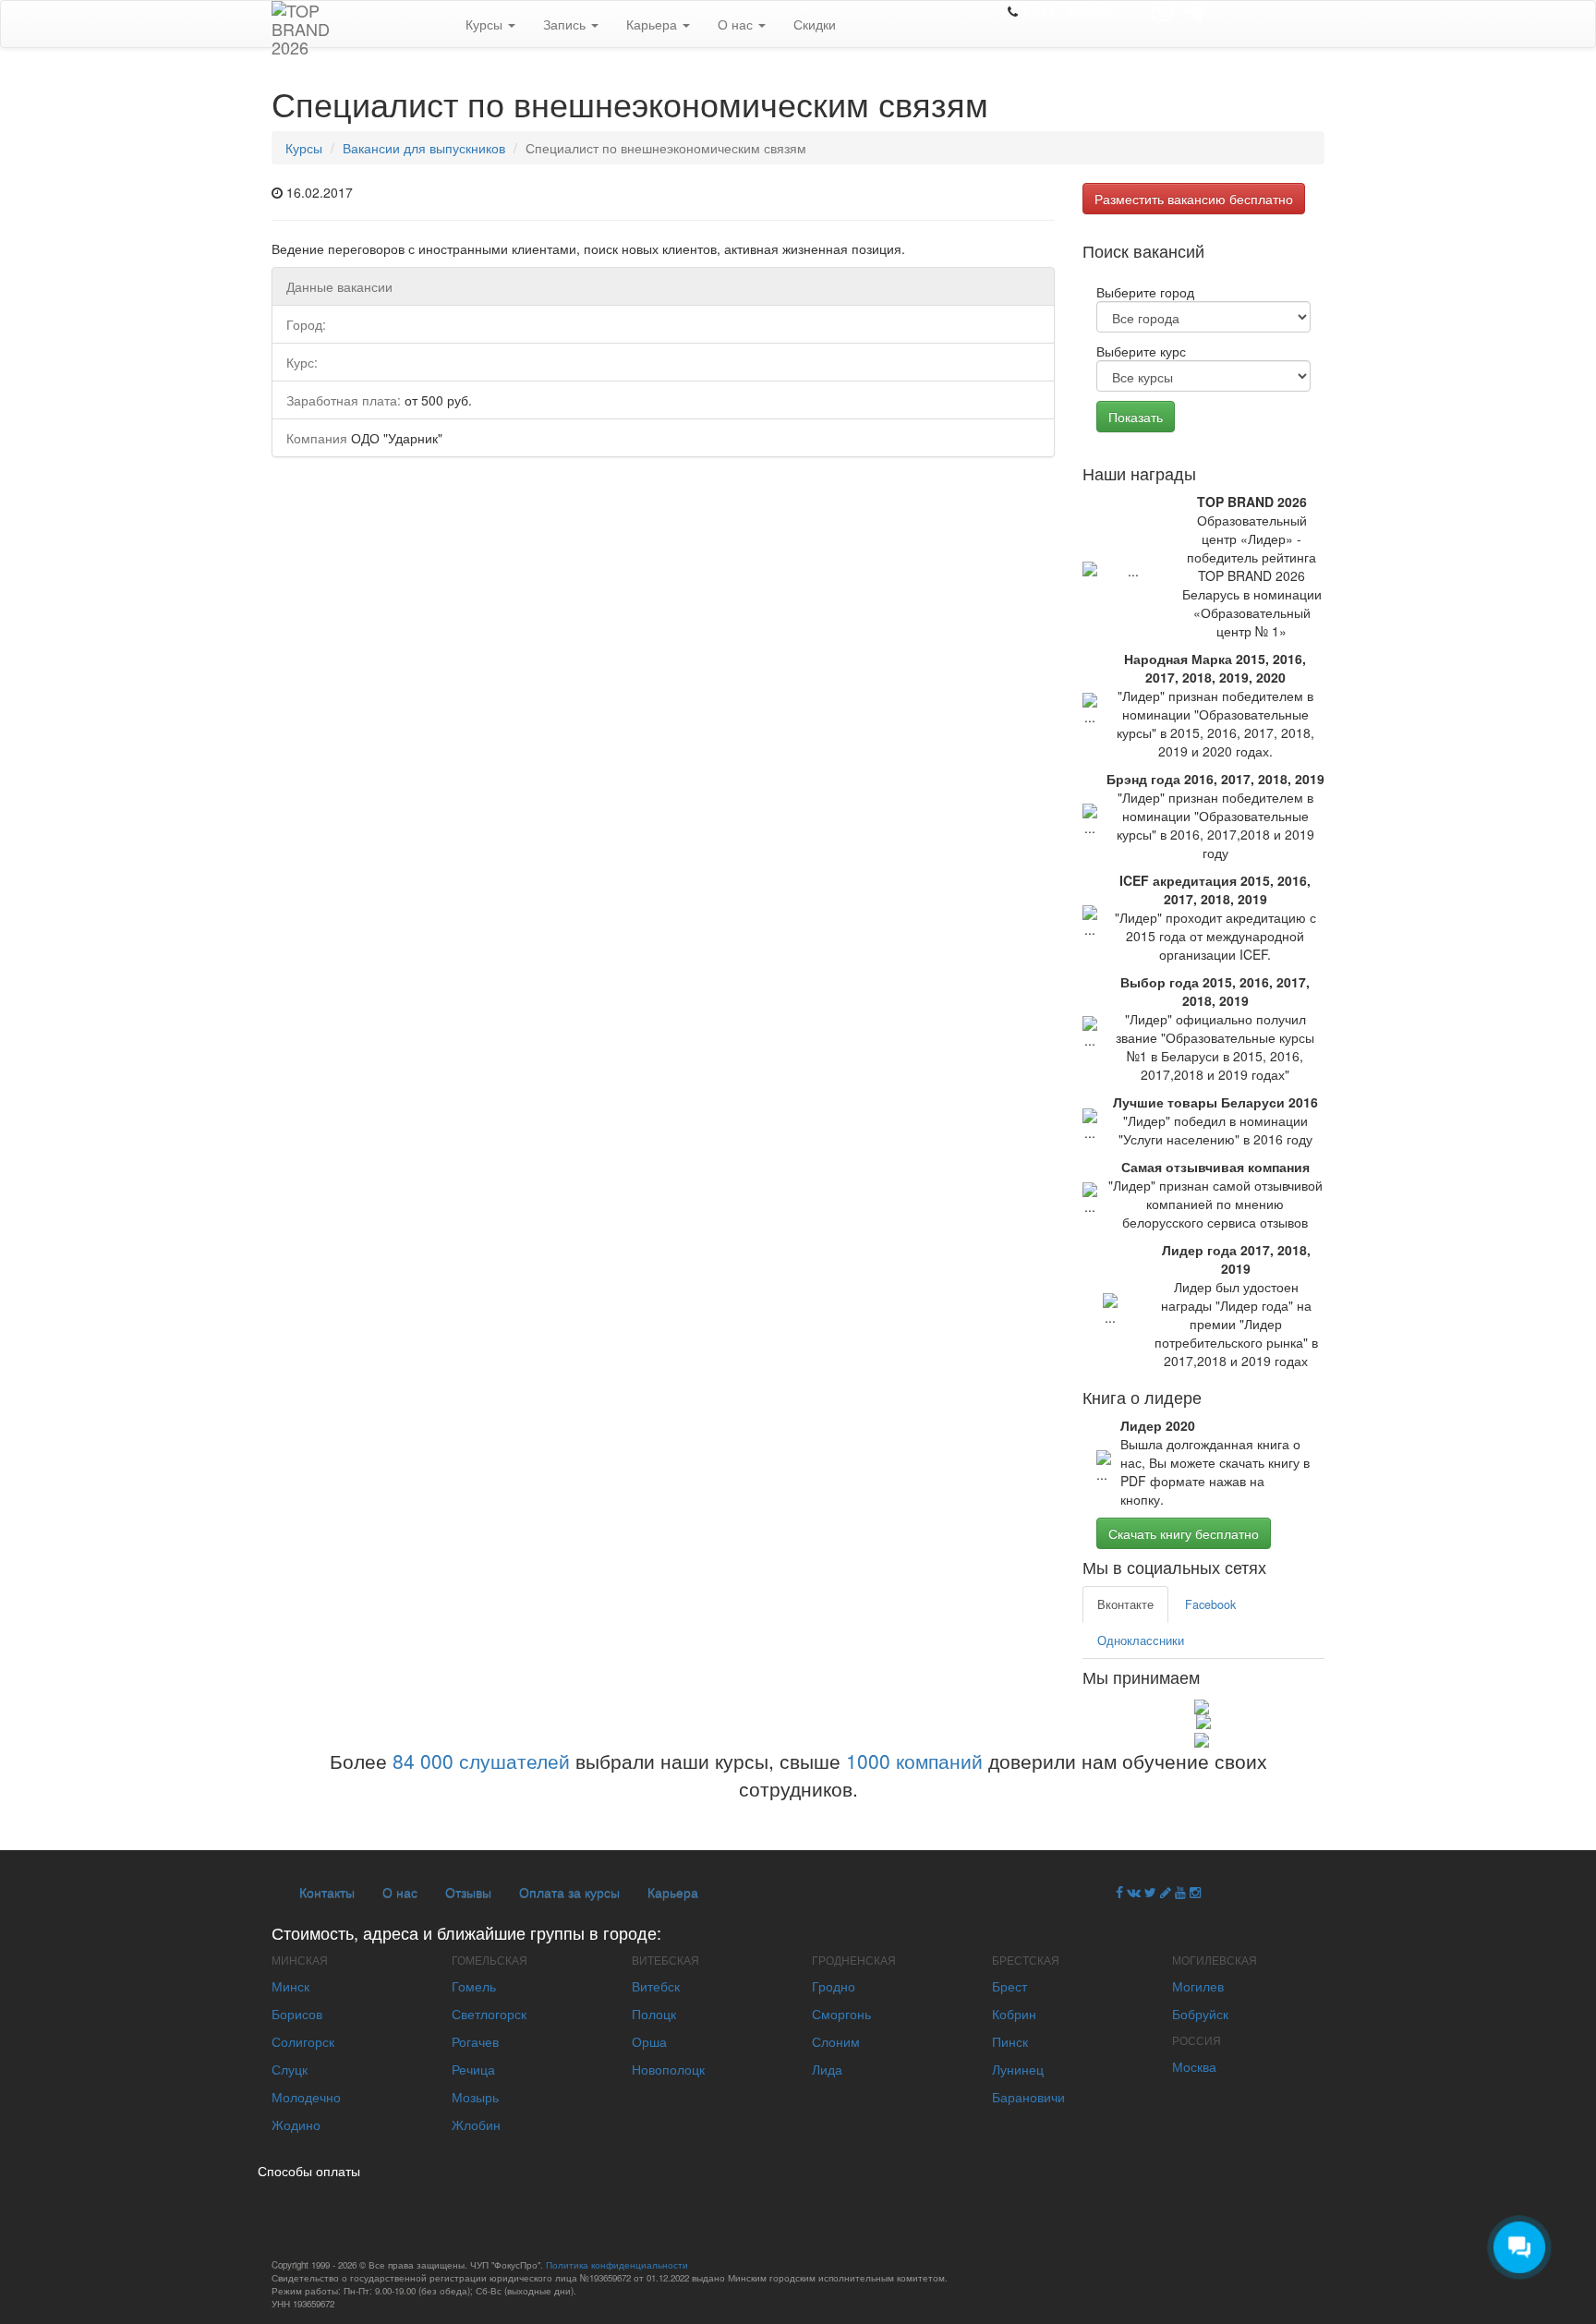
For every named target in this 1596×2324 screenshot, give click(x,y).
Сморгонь (841, 2014)
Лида (827, 2069)
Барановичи (1028, 2097)
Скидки (815, 24)
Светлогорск (489, 2014)
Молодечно (306, 2097)
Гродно (834, 1986)
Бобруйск (1200, 2014)
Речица (473, 2069)
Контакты (327, 1892)
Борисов (297, 2014)
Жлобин (476, 2124)
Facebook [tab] (1210, 1604)
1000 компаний (914, 1761)
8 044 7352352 (1066, 11)
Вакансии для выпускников (424, 148)
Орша (649, 2041)
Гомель (474, 1986)
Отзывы (468, 1892)
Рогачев (475, 2041)
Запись (566, 24)
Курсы (486, 24)
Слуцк (290, 2069)
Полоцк (654, 2014)
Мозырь (475, 2097)
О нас (737, 24)
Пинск (1010, 2041)
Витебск (656, 1986)
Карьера (653, 24)
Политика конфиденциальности (617, 2265)
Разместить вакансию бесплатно (1194, 199)
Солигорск (303, 2041)
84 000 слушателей (481, 1761)
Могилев (1198, 1986)
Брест (1010, 1986)
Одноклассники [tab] (1141, 1640)
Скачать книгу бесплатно (1184, 1533)
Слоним (836, 2041)
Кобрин (1014, 2014)
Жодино (296, 2124)
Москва (1194, 2066)
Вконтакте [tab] (1125, 1604)
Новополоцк (668, 2069)
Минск (290, 1986)
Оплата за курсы (569, 1892)
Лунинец (1018, 2069)
